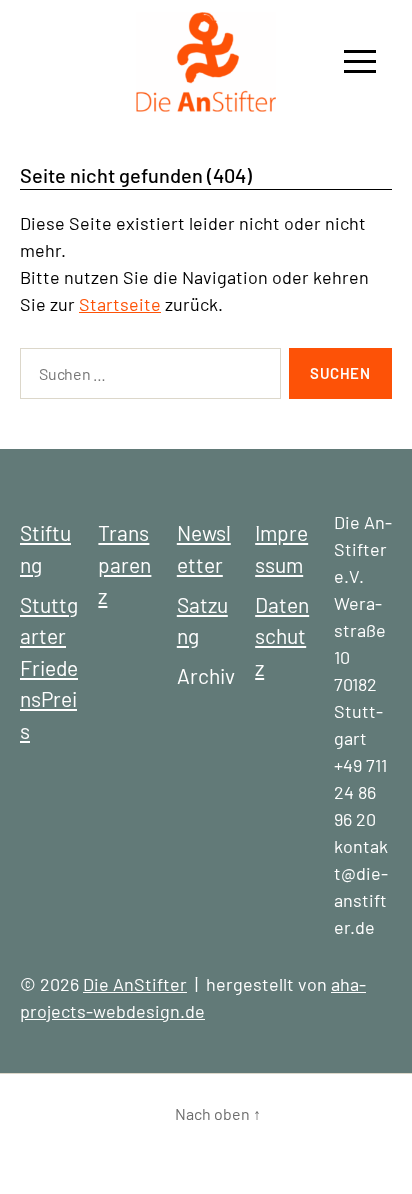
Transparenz (124, 564)
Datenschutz (282, 636)
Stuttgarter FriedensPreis (49, 667)
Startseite (120, 304)
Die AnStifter (135, 984)
